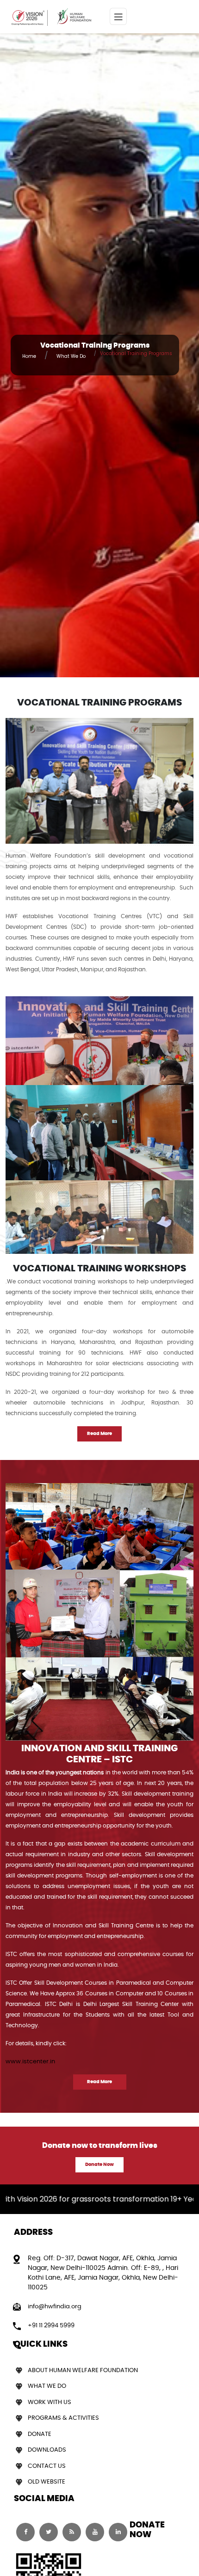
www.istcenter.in (30, 2062)
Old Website (47, 2482)
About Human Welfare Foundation (83, 2371)
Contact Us (47, 2466)
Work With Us (50, 2402)
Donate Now (99, 2165)
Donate (40, 2434)
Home (29, 356)
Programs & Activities (63, 2418)
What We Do (71, 356)
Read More (99, 1434)
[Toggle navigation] (118, 16)
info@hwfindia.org (55, 2307)
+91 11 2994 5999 (51, 2326)
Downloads (47, 2450)
